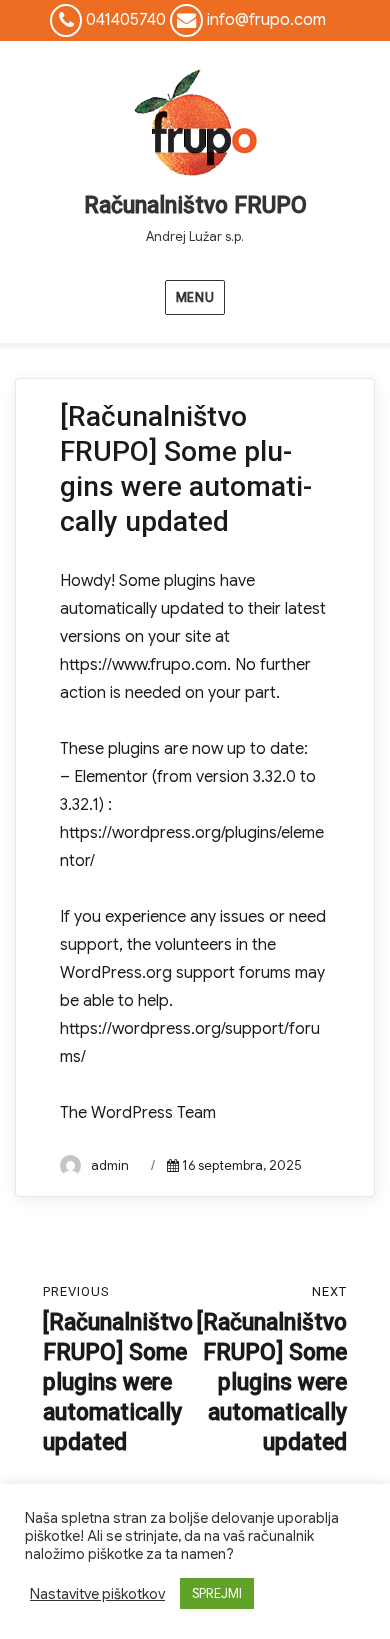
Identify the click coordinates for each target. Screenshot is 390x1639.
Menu (195, 297)
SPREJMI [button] (217, 1593)
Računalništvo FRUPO (195, 205)
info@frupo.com (266, 20)
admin (110, 1165)
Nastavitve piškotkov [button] (97, 1594)
